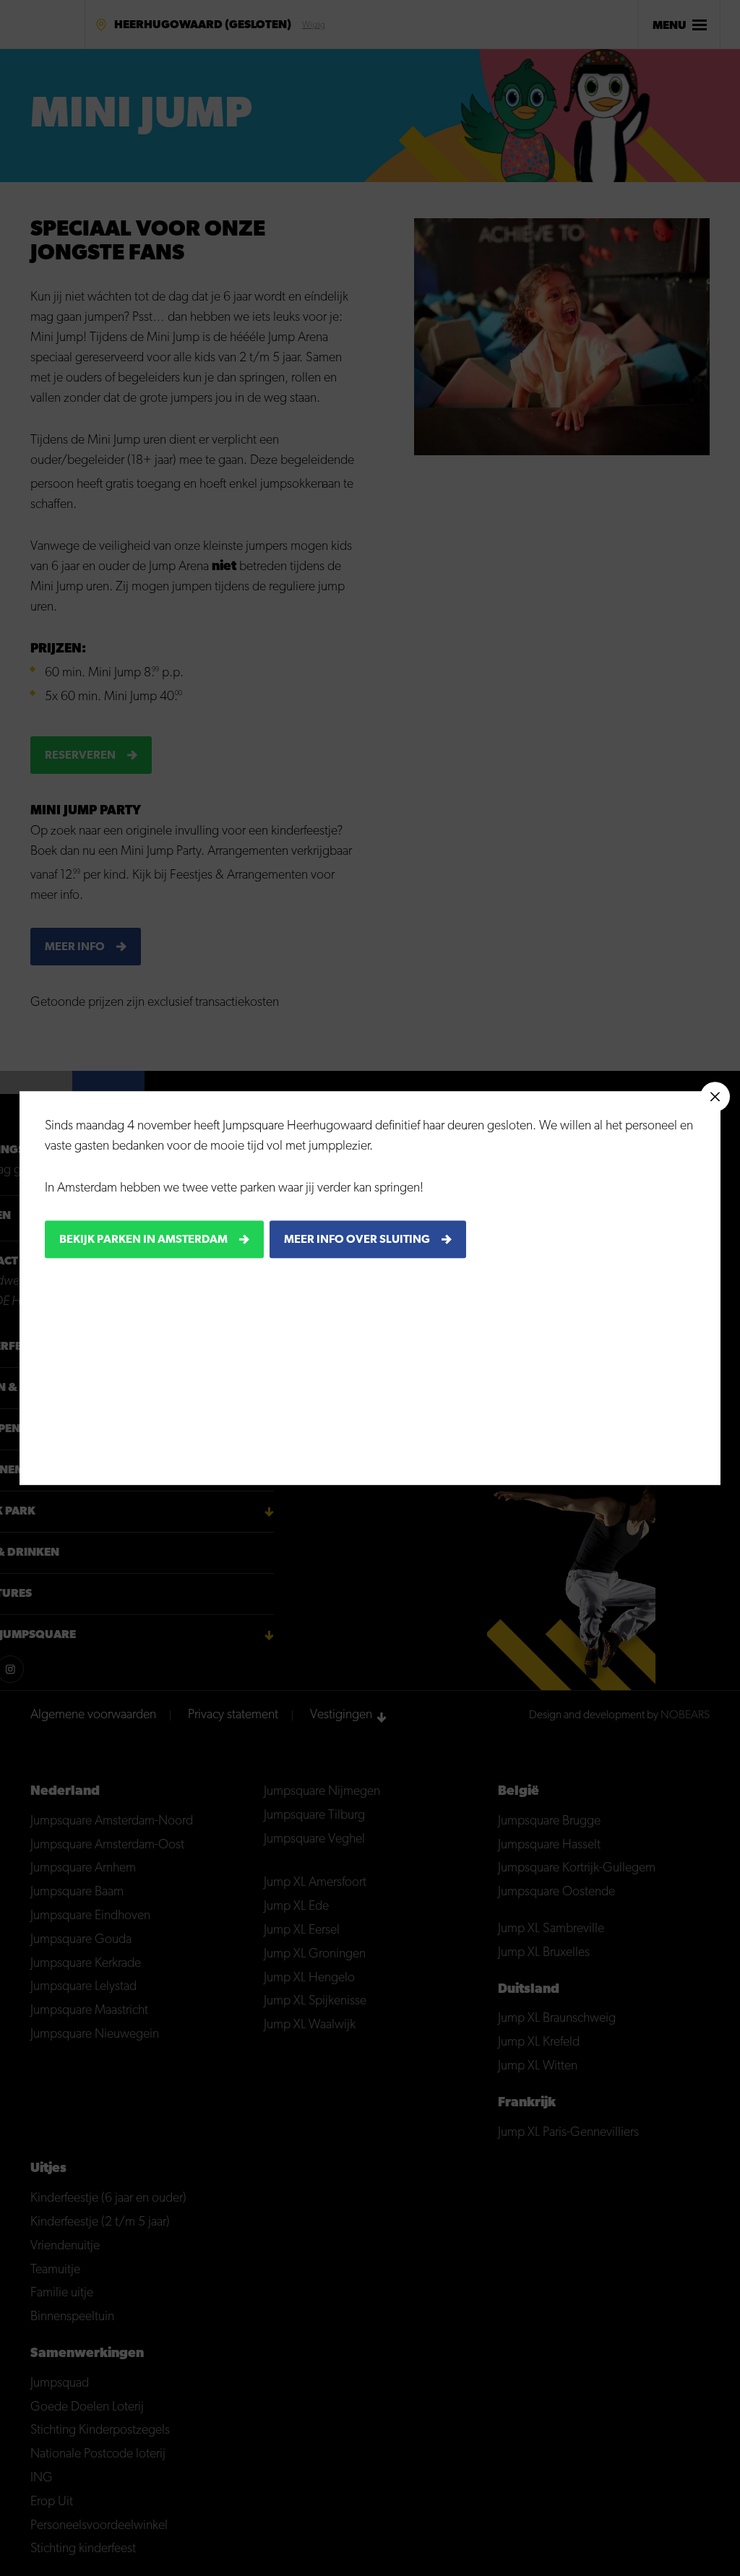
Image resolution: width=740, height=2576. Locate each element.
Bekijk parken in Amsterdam (143, 1240)
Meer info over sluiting (357, 1240)
